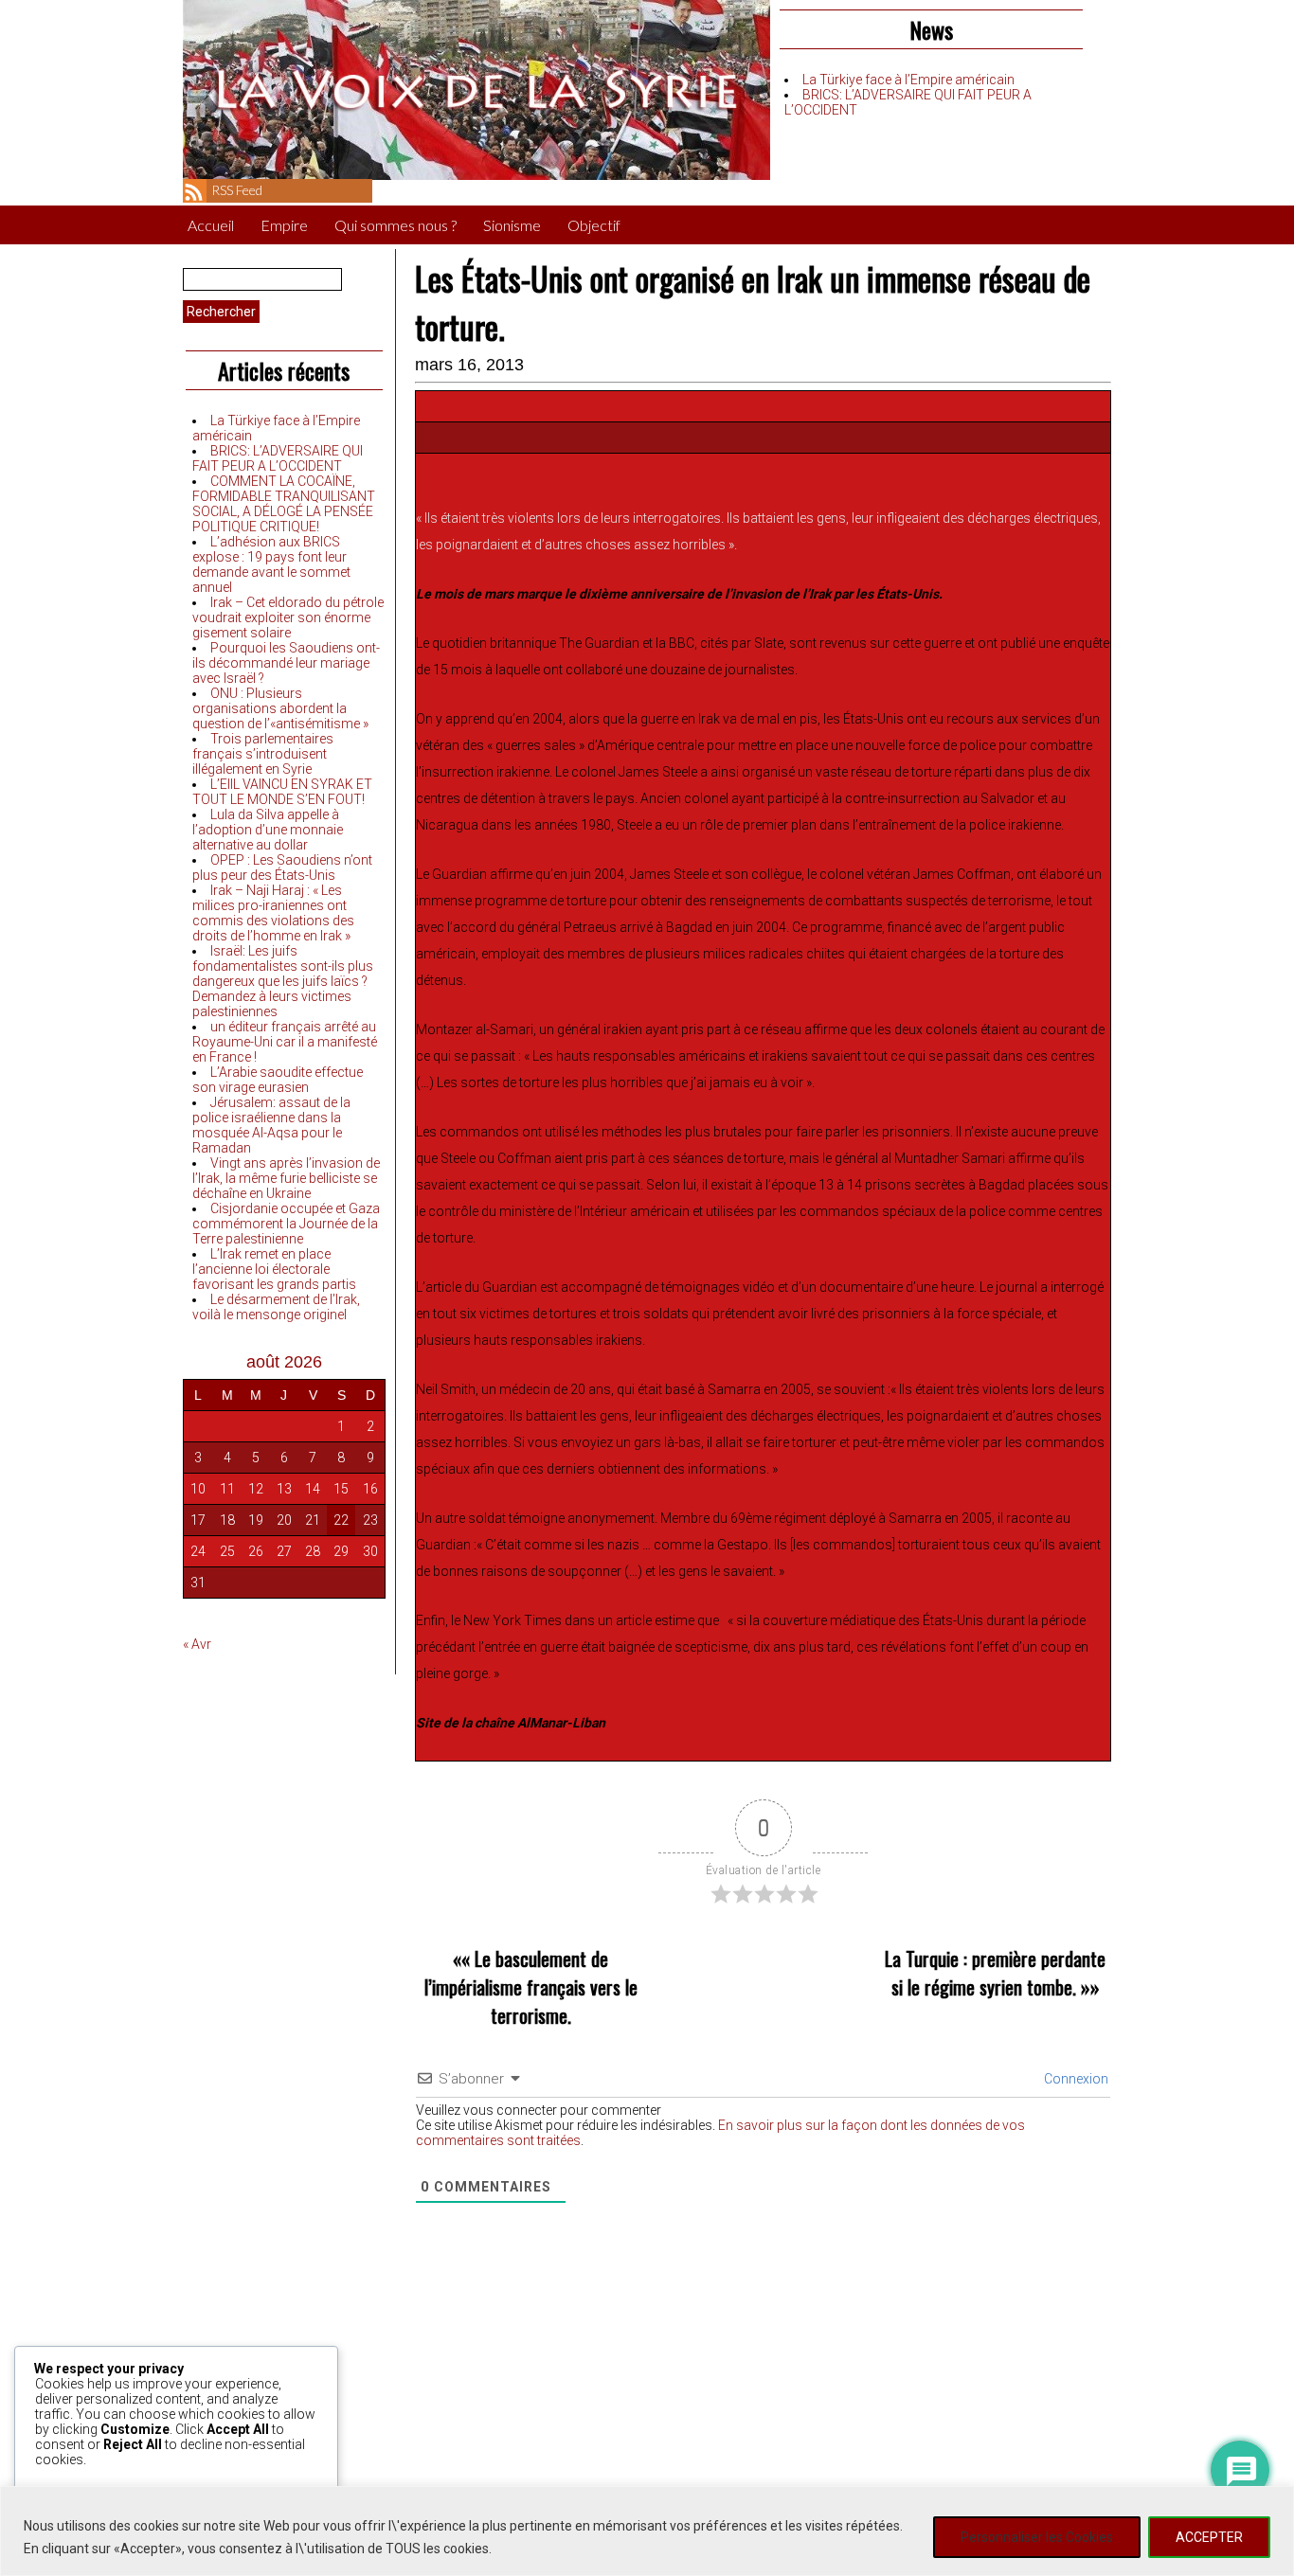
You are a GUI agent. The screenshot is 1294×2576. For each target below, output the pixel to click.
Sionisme (512, 225)
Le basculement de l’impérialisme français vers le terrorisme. (531, 1987)
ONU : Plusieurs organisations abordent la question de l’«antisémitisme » (280, 708)
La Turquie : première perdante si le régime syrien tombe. (995, 1973)
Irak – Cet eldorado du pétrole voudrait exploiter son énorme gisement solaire (288, 617)
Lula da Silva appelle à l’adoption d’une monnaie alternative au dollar (268, 830)
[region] (647, 2531)
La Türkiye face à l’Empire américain (908, 80)
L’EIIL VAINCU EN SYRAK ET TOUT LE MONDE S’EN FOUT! (282, 792)
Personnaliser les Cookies (1037, 2537)
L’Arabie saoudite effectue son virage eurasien (278, 1080)
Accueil (211, 225)
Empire (284, 225)
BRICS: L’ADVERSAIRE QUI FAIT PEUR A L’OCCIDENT (278, 458)
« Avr (197, 1644)
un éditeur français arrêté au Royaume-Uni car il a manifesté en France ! (285, 1042)
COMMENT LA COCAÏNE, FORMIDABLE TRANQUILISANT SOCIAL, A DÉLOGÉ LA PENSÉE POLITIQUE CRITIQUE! (284, 504)
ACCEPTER (1209, 2537)
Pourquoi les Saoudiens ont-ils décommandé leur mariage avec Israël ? (286, 663)
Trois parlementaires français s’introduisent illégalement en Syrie (263, 754)
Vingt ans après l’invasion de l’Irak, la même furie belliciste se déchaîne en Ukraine (286, 1178)
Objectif (594, 225)
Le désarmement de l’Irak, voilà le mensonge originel (276, 1307)
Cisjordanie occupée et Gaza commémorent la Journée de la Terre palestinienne (286, 1224)
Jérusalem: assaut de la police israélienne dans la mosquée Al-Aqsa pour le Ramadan (271, 1125)
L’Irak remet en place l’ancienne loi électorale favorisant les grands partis (274, 1269)
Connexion (1075, 2079)
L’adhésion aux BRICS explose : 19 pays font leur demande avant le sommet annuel (271, 564)
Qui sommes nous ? (395, 225)
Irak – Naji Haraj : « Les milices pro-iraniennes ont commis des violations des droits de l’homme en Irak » (273, 913)
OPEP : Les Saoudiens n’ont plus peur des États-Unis (282, 868)
